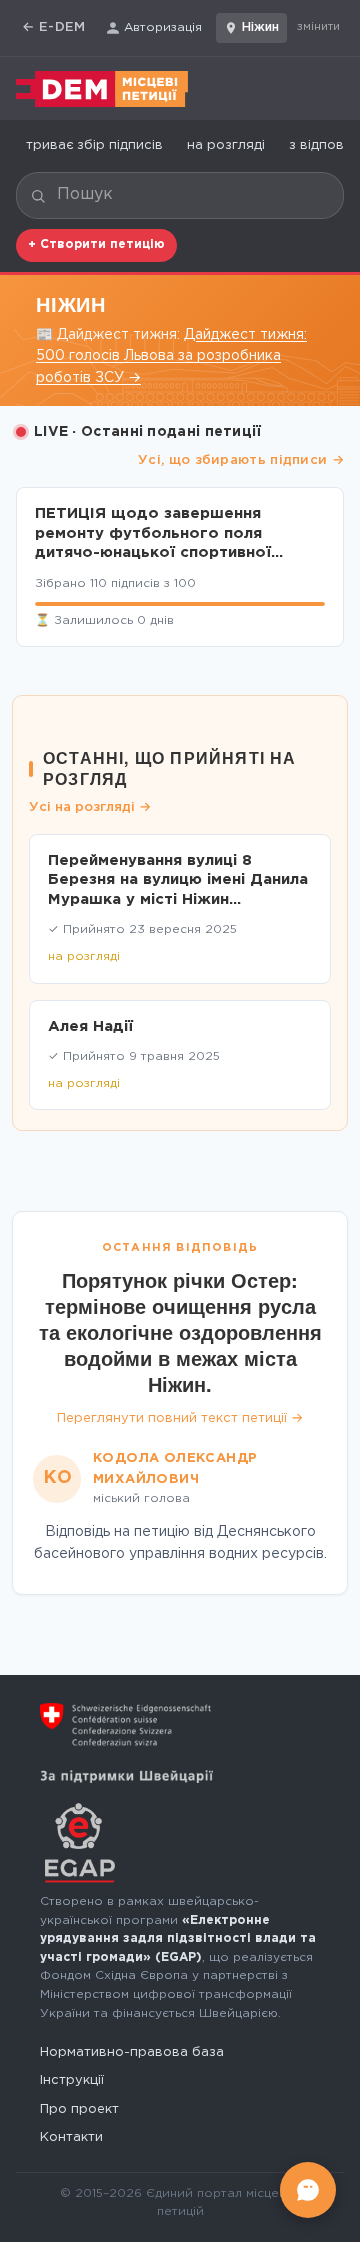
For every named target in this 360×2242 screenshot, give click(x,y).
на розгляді (226, 145)
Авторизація (163, 27)
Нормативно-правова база (132, 2052)
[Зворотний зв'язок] (308, 2190)
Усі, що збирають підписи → (241, 460)
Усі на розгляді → (90, 807)
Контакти (71, 2137)
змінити (318, 27)
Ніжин (260, 27)
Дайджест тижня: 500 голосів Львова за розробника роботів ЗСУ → (171, 356)
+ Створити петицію (96, 244)
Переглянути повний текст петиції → (180, 1418)
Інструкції (72, 2080)
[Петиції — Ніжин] (102, 89)
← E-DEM (54, 27)
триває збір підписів (94, 145)
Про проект (79, 2109)
